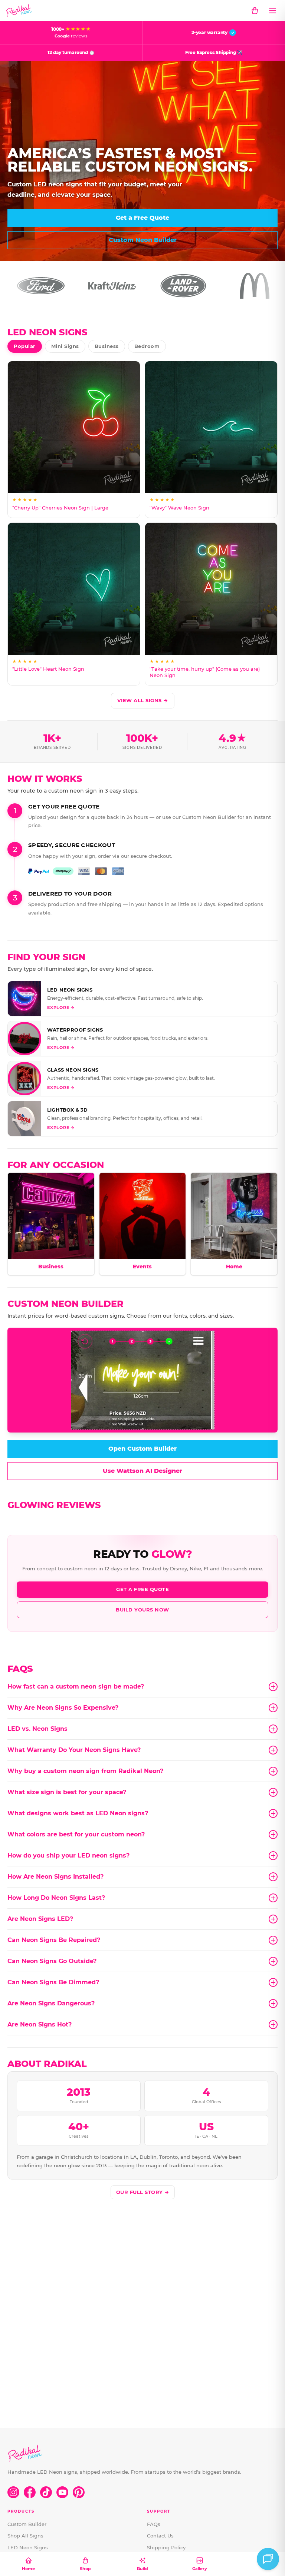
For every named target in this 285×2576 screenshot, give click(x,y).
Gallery (200, 2569)
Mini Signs (65, 346)
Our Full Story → (143, 2192)
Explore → (61, 1008)
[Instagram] (13, 2492)
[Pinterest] (79, 2492)
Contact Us (160, 2536)
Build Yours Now (142, 1610)
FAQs (154, 2524)
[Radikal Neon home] (19, 10)
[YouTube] (62, 2492)
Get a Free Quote (142, 1589)
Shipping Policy (166, 2547)
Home (28, 2569)
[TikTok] (46, 2492)
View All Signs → (143, 700)
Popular (25, 346)
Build (142, 2569)
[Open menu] (272, 10)
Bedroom (147, 346)
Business (107, 346)
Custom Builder (27, 2524)
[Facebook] (30, 2492)
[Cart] (255, 10)
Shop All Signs (25, 2536)
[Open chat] (268, 2559)
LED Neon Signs (28, 2547)
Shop (85, 2569)
